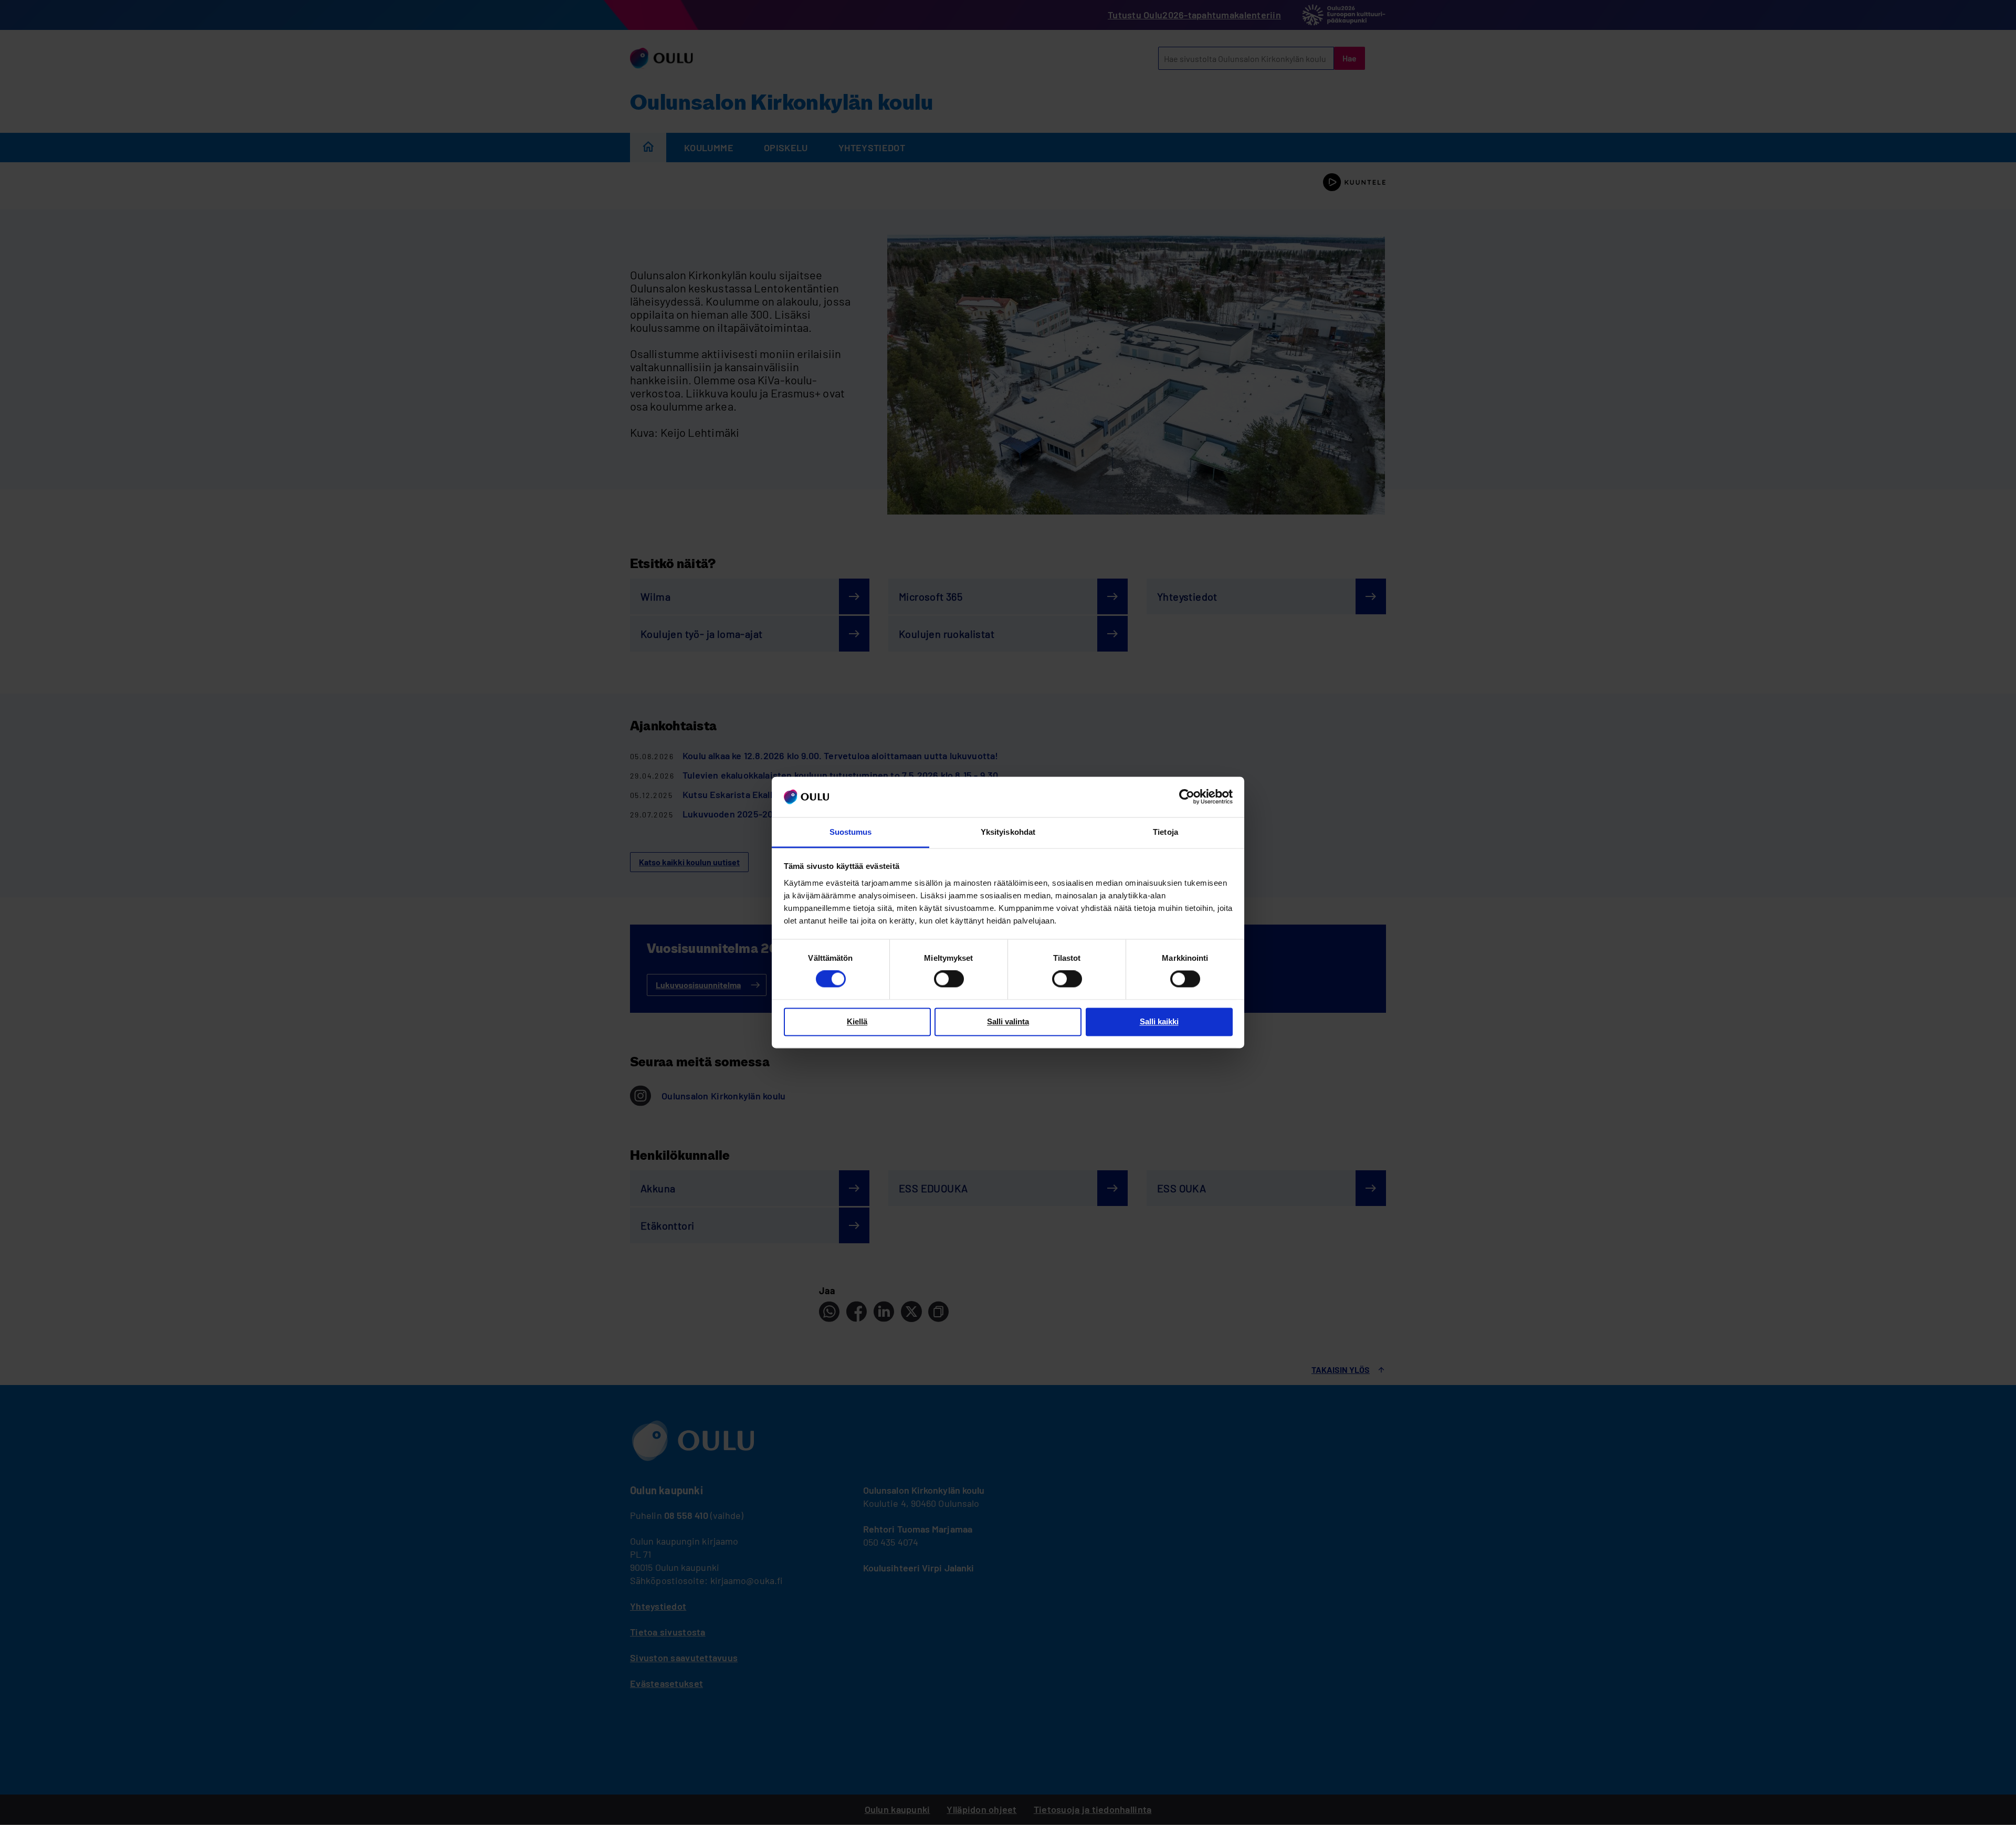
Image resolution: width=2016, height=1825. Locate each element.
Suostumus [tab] (851, 832)
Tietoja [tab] (1165, 832)
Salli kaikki (1159, 1021)
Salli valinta (1008, 1021)
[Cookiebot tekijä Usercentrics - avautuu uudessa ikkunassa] (1187, 797)
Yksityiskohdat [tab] (1008, 832)
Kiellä (857, 1021)
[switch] (949, 979)
